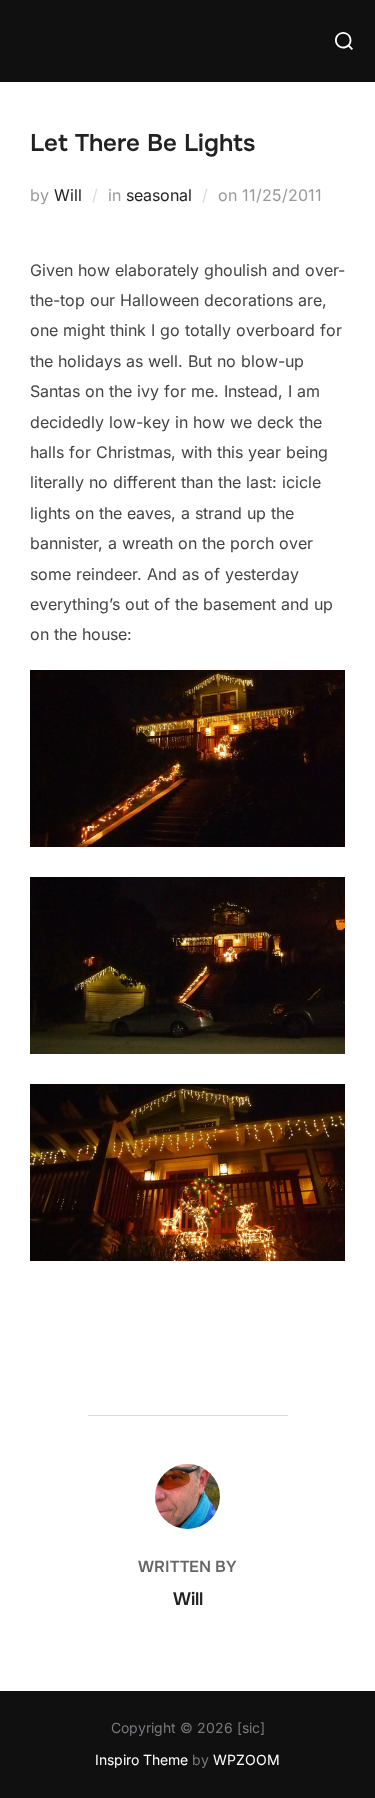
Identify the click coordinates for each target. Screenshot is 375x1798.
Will (68, 195)
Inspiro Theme (141, 1759)
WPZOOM (246, 1759)
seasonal (159, 195)
